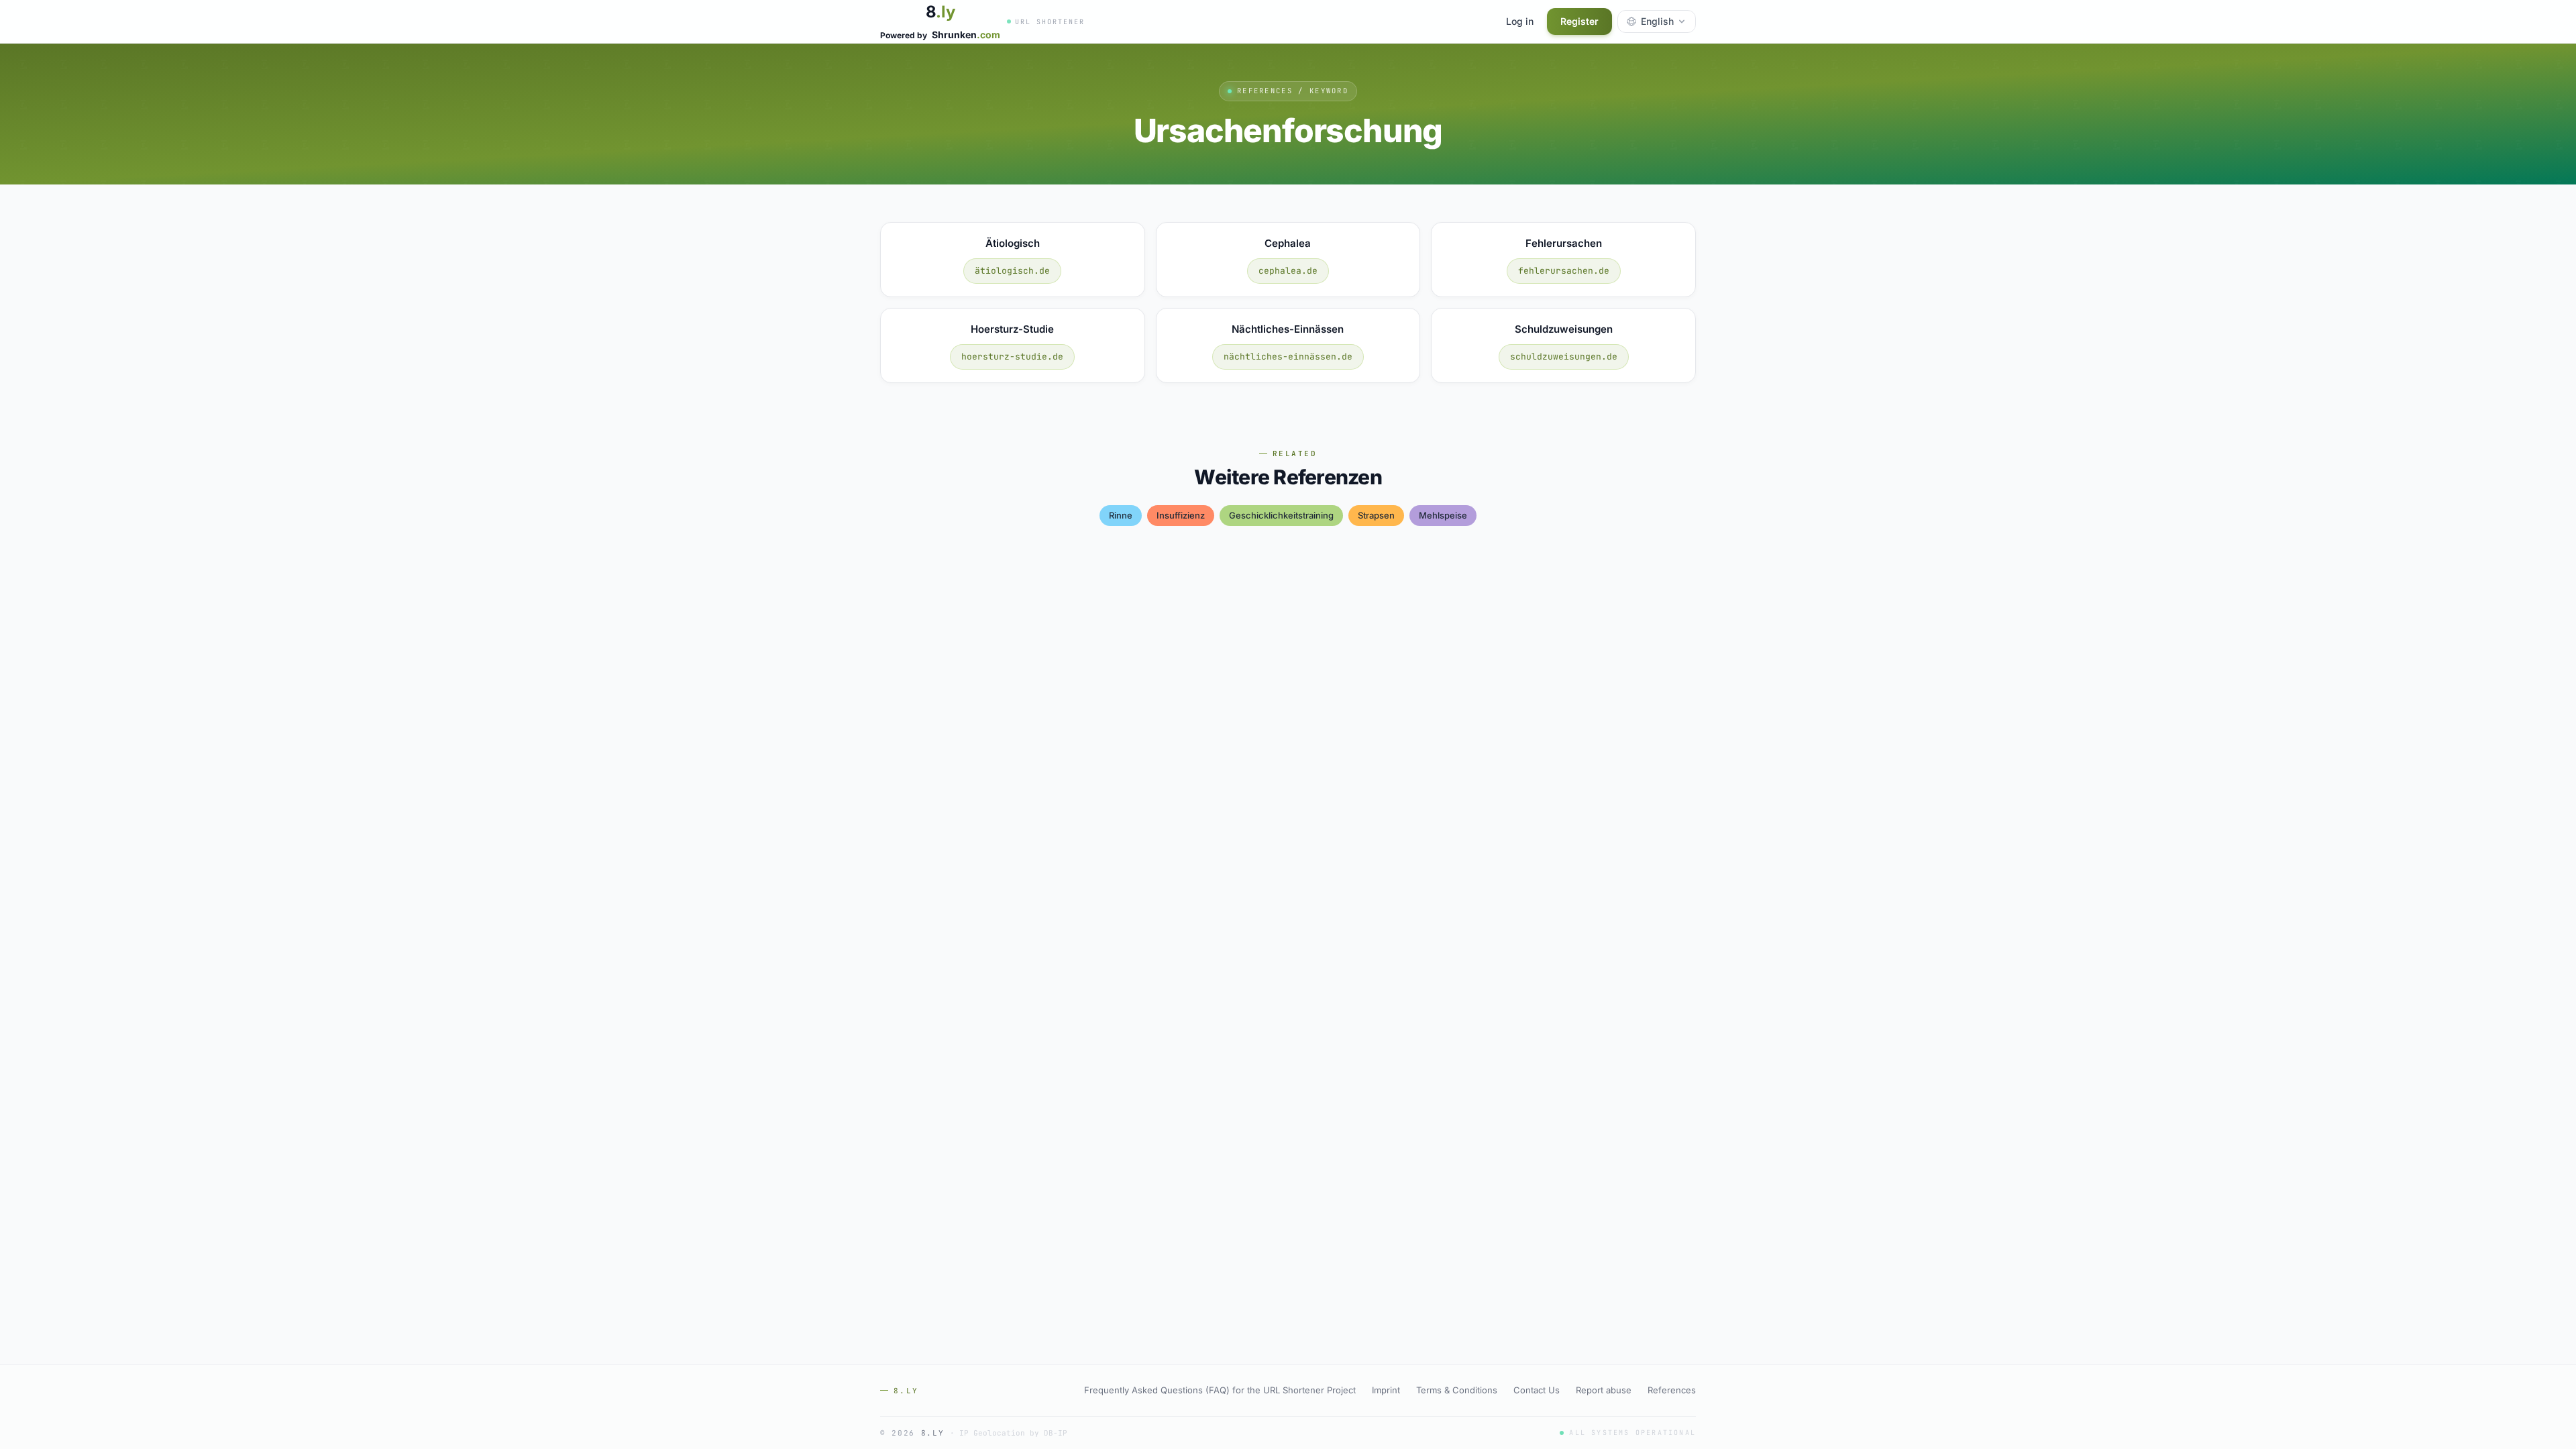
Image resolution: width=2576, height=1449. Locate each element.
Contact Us (1537, 1390)
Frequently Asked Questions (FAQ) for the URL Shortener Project (1220, 1390)
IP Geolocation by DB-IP (1013, 1433)
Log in (1520, 21)
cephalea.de (1288, 271)
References (1672, 1390)
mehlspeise (1443, 515)
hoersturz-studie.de (1012, 357)
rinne (1121, 515)
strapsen (1376, 515)
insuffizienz (1181, 515)
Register (1579, 21)
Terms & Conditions (1457, 1390)
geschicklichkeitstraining (1281, 515)
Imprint (1386, 1390)
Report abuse (1604, 1390)
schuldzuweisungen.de (1564, 357)
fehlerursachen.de (1564, 271)
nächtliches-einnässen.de (1288, 357)
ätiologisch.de (1012, 271)
